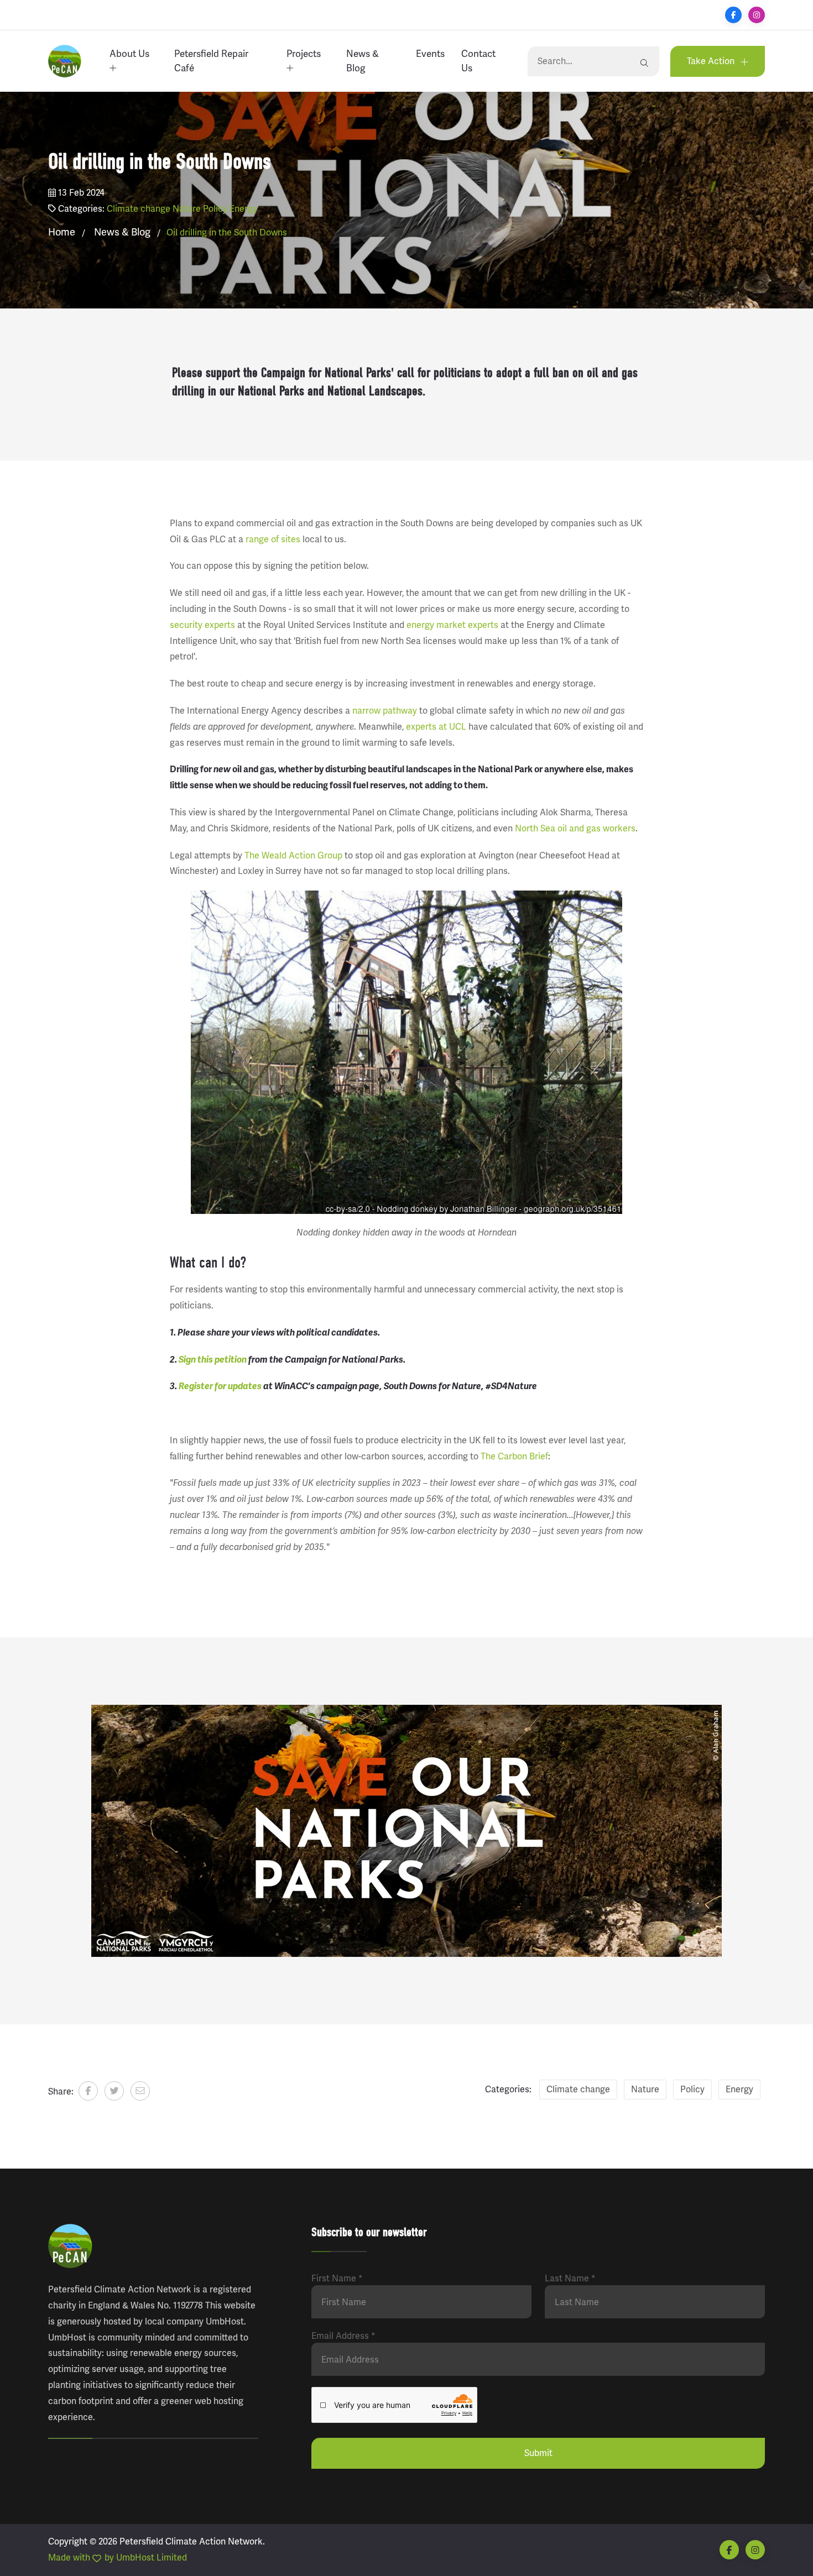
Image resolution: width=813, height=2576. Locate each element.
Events (430, 54)
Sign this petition (213, 1360)
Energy (243, 209)
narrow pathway (385, 711)
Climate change (139, 209)
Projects (304, 54)
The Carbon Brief (514, 1457)
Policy (215, 209)
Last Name (570, 2279)
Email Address (343, 2336)
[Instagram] (757, 15)
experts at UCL (436, 727)
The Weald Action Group (293, 856)
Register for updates (220, 1386)
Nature (187, 209)
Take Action (712, 61)
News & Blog (363, 61)
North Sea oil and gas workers (575, 829)
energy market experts (452, 625)
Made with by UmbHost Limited (118, 2558)
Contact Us (478, 61)
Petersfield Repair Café (211, 61)
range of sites (273, 540)
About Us (129, 54)
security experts (202, 625)
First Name (337, 2279)
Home (62, 232)
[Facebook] (733, 15)
